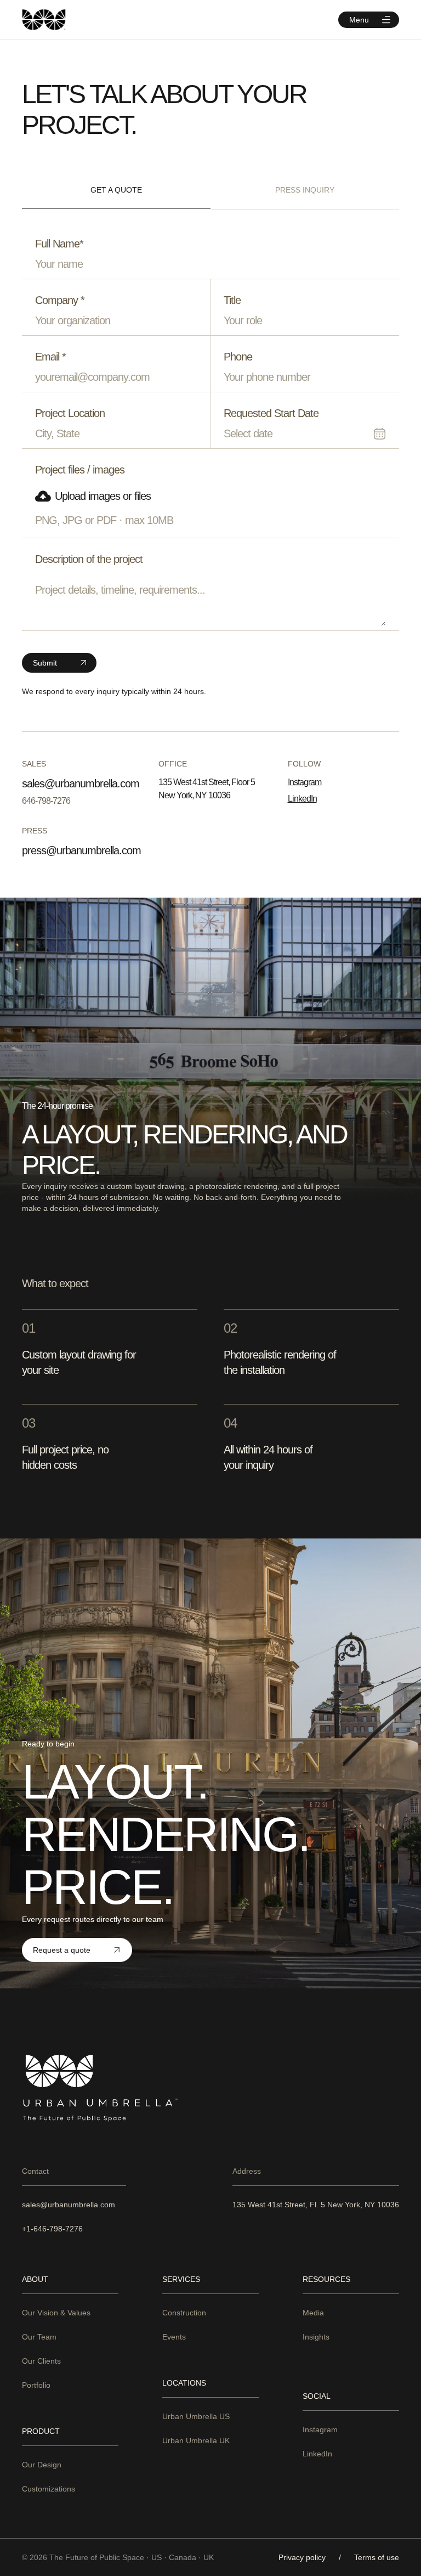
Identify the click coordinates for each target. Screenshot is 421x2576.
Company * (60, 300)
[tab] (116, 190)
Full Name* (59, 244)
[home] (44, 19)
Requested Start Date (271, 413)
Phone (238, 357)
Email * (50, 357)
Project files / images (80, 470)
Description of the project (89, 559)
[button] (369, 20)
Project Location (70, 413)
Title (232, 300)
